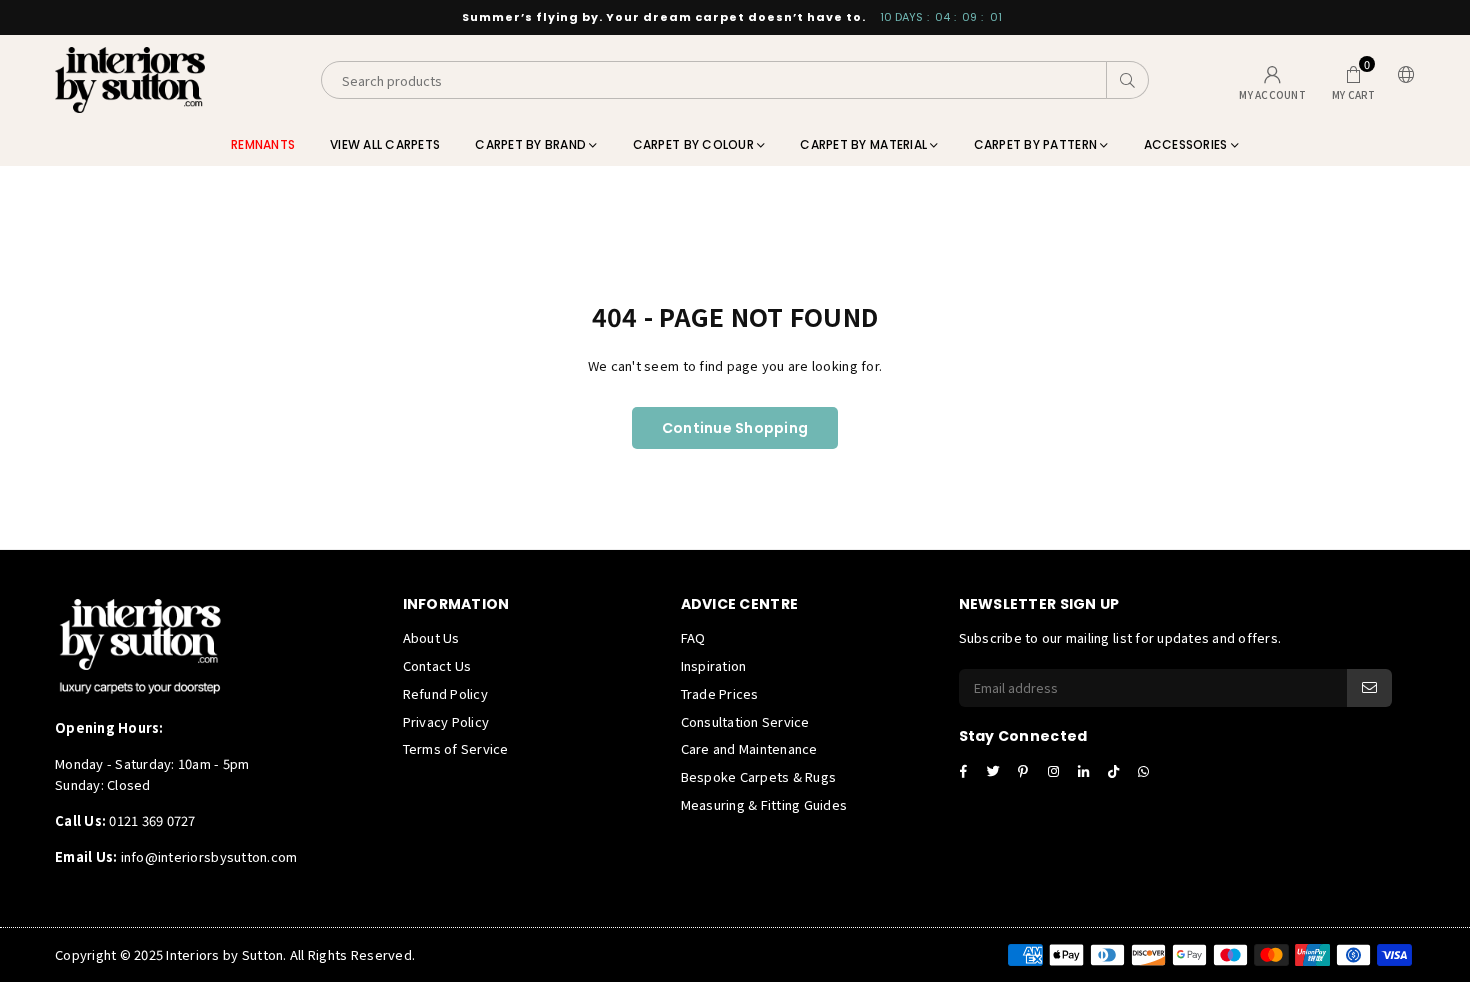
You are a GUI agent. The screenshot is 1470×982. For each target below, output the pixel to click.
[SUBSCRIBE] (1369, 688)
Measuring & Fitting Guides (764, 804)
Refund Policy (445, 693)
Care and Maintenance (749, 748)
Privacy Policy (446, 721)
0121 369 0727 (152, 820)
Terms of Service (456, 748)
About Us (431, 637)
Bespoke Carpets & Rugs (759, 776)
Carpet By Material (865, 144)
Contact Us (437, 665)
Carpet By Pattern (1037, 144)
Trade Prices (720, 693)
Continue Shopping (735, 428)
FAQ (693, 637)
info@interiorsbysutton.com (207, 856)
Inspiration (714, 665)
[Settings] (1402, 80)
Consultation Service (745, 721)
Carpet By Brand (532, 144)
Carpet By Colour (695, 144)
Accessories (1187, 144)
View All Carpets (385, 144)
